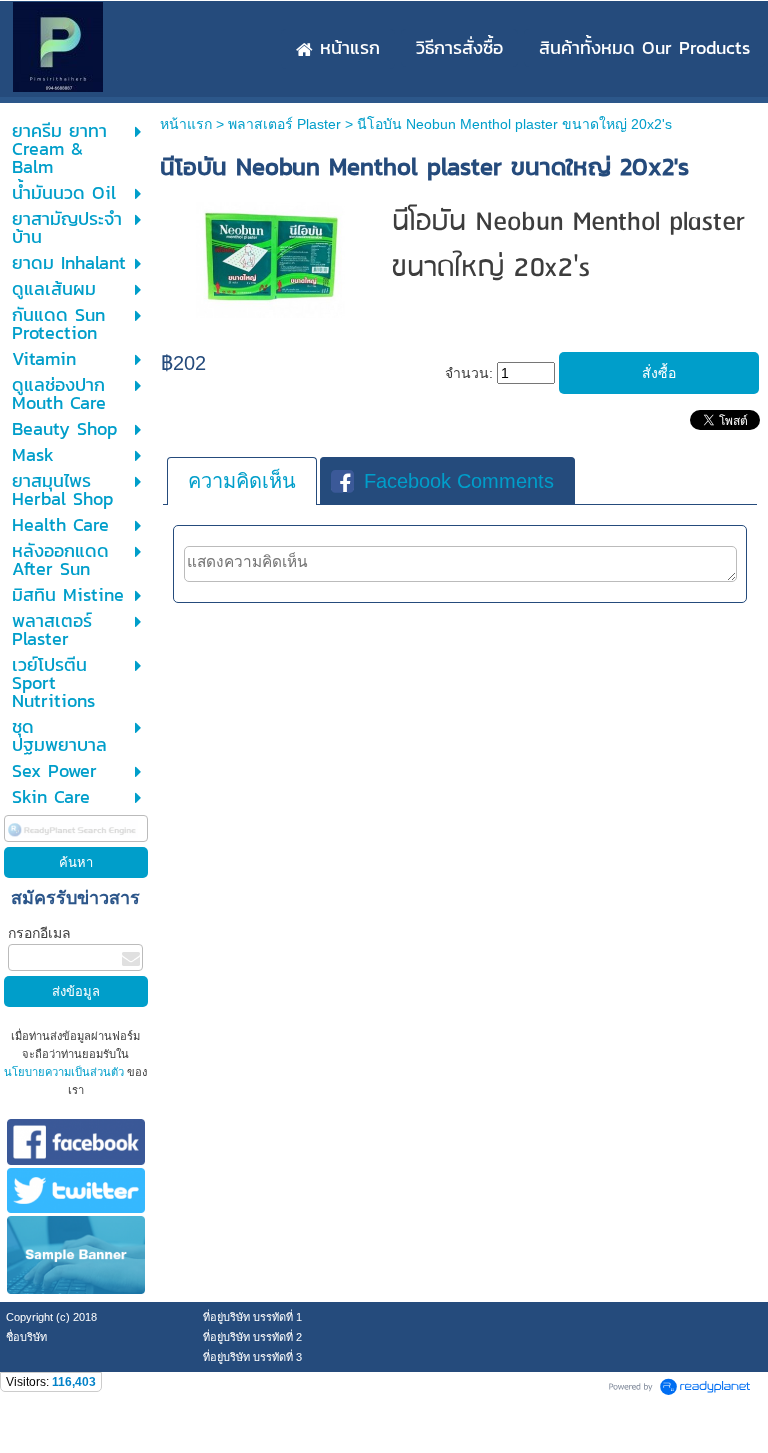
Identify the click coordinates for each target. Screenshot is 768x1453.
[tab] (242, 481)
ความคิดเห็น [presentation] (242, 481)
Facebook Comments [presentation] (459, 481)
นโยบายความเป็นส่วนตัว (65, 1072)
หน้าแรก (186, 124)
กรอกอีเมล (39, 933)
